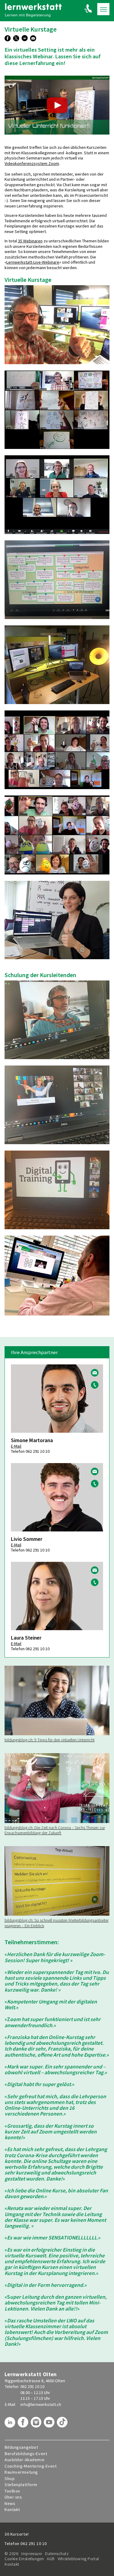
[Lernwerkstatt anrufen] (88, 8)
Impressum (32, 2554)
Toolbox (12, 2491)
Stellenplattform (21, 2485)
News (10, 2504)
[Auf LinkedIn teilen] (25, 39)
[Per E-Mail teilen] (34, 39)
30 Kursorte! (17, 2534)
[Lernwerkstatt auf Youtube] (50, 2424)
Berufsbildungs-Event (26, 2454)
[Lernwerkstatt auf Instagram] (37, 2424)
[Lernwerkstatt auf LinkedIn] (11, 2424)
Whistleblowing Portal (78, 2559)
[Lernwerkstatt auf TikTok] (63, 2424)
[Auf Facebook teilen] (8, 39)
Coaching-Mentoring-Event (31, 2466)
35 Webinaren (30, 241)
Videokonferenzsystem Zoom (32, 163)
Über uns (13, 2497)
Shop (10, 2479)
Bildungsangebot (21, 2447)
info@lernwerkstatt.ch (41, 2404)
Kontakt (12, 2510)
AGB (51, 2559)
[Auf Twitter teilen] (17, 39)
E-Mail (16, 1446)
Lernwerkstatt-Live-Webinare (33, 262)
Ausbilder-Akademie (24, 2460)
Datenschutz (57, 2554)
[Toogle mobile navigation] (103, 9)
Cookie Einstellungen (24, 2559)
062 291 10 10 (32, 2386)
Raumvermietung (21, 2472)
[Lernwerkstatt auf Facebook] (24, 2424)
